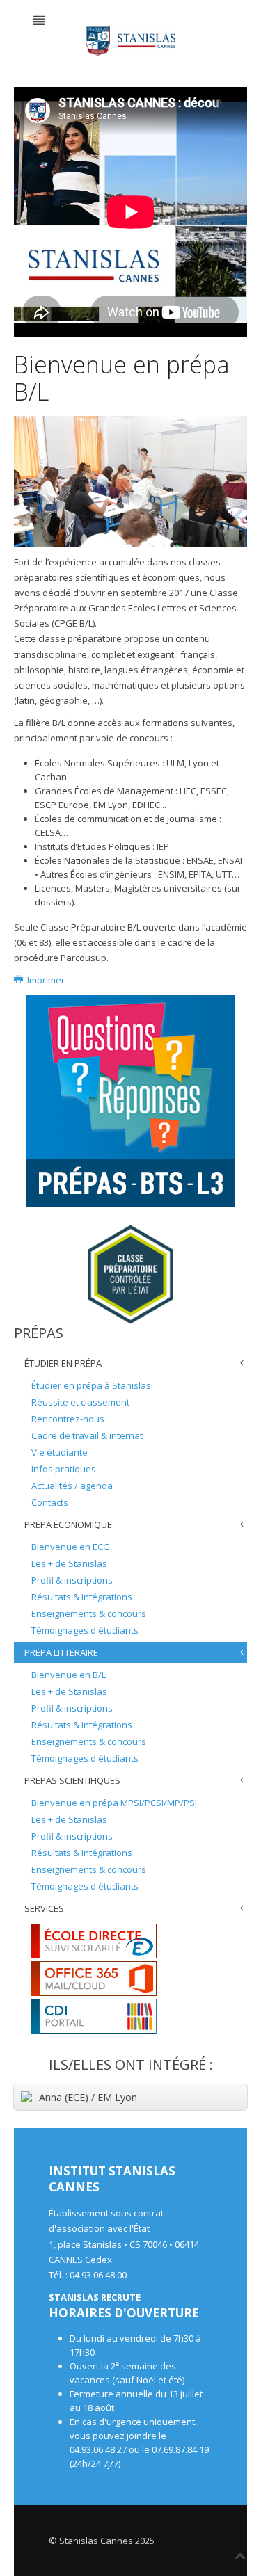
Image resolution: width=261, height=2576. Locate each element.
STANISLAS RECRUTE (95, 2297)
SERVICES (44, 1908)
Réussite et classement (80, 1402)
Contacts (50, 1502)
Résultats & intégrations (82, 1597)
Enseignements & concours (89, 1613)
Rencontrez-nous (68, 1419)
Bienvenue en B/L (69, 1675)
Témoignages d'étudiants (85, 1630)
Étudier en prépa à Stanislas (91, 1385)
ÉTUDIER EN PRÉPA (63, 1363)
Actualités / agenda (72, 1486)
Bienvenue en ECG (71, 1547)
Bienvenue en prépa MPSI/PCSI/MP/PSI (114, 1803)
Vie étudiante (60, 1452)
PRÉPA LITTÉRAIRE (61, 1652)
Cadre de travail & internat (87, 1435)
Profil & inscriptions (72, 1580)
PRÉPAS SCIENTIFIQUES (72, 1780)
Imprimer (45, 980)
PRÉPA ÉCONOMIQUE (68, 1524)
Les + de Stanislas (69, 1563)
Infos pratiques (64, 1469)
